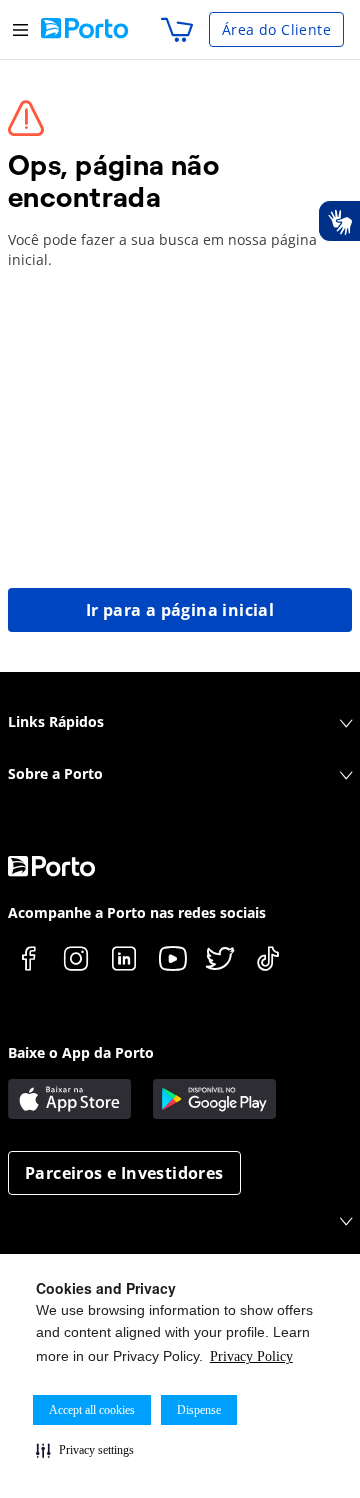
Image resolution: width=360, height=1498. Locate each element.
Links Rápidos (56, 721)
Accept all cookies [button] (92, 1410)
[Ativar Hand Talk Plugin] (339, 221)
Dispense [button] (199, 1410)
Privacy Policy (251, 1356)
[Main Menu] (20, 29)
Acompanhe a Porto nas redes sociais (137, 912)
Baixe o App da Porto (81, 1052)
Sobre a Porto (55, 773)
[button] (85, 1450)
